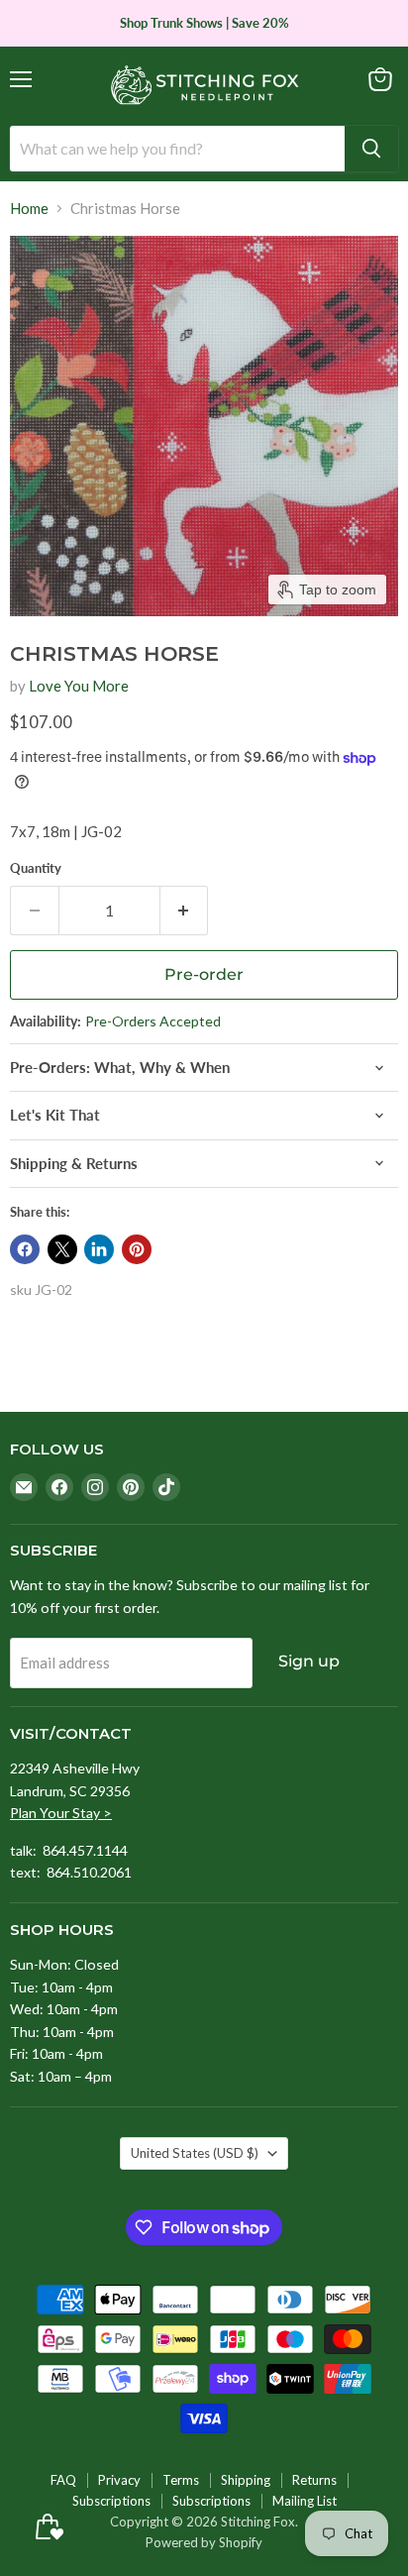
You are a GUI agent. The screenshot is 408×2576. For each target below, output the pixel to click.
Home (29, 209)
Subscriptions (111, 2501)
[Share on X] (62, 1249)
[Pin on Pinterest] (137, 1249)
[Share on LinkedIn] (99, 1249)
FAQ (63, 2480)
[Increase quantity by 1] (185, 911)
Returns (314, 2480)
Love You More (79, 686)
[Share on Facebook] (25, 1249)
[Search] (371, 149)
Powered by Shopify (204, 2542)
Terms (181, 2480)
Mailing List (305, 2501)
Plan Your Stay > (61, 1813)
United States (195, 2153)
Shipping (246, 2480)
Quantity (36, 868)
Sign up (309, 1661)
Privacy (119, 2480)
